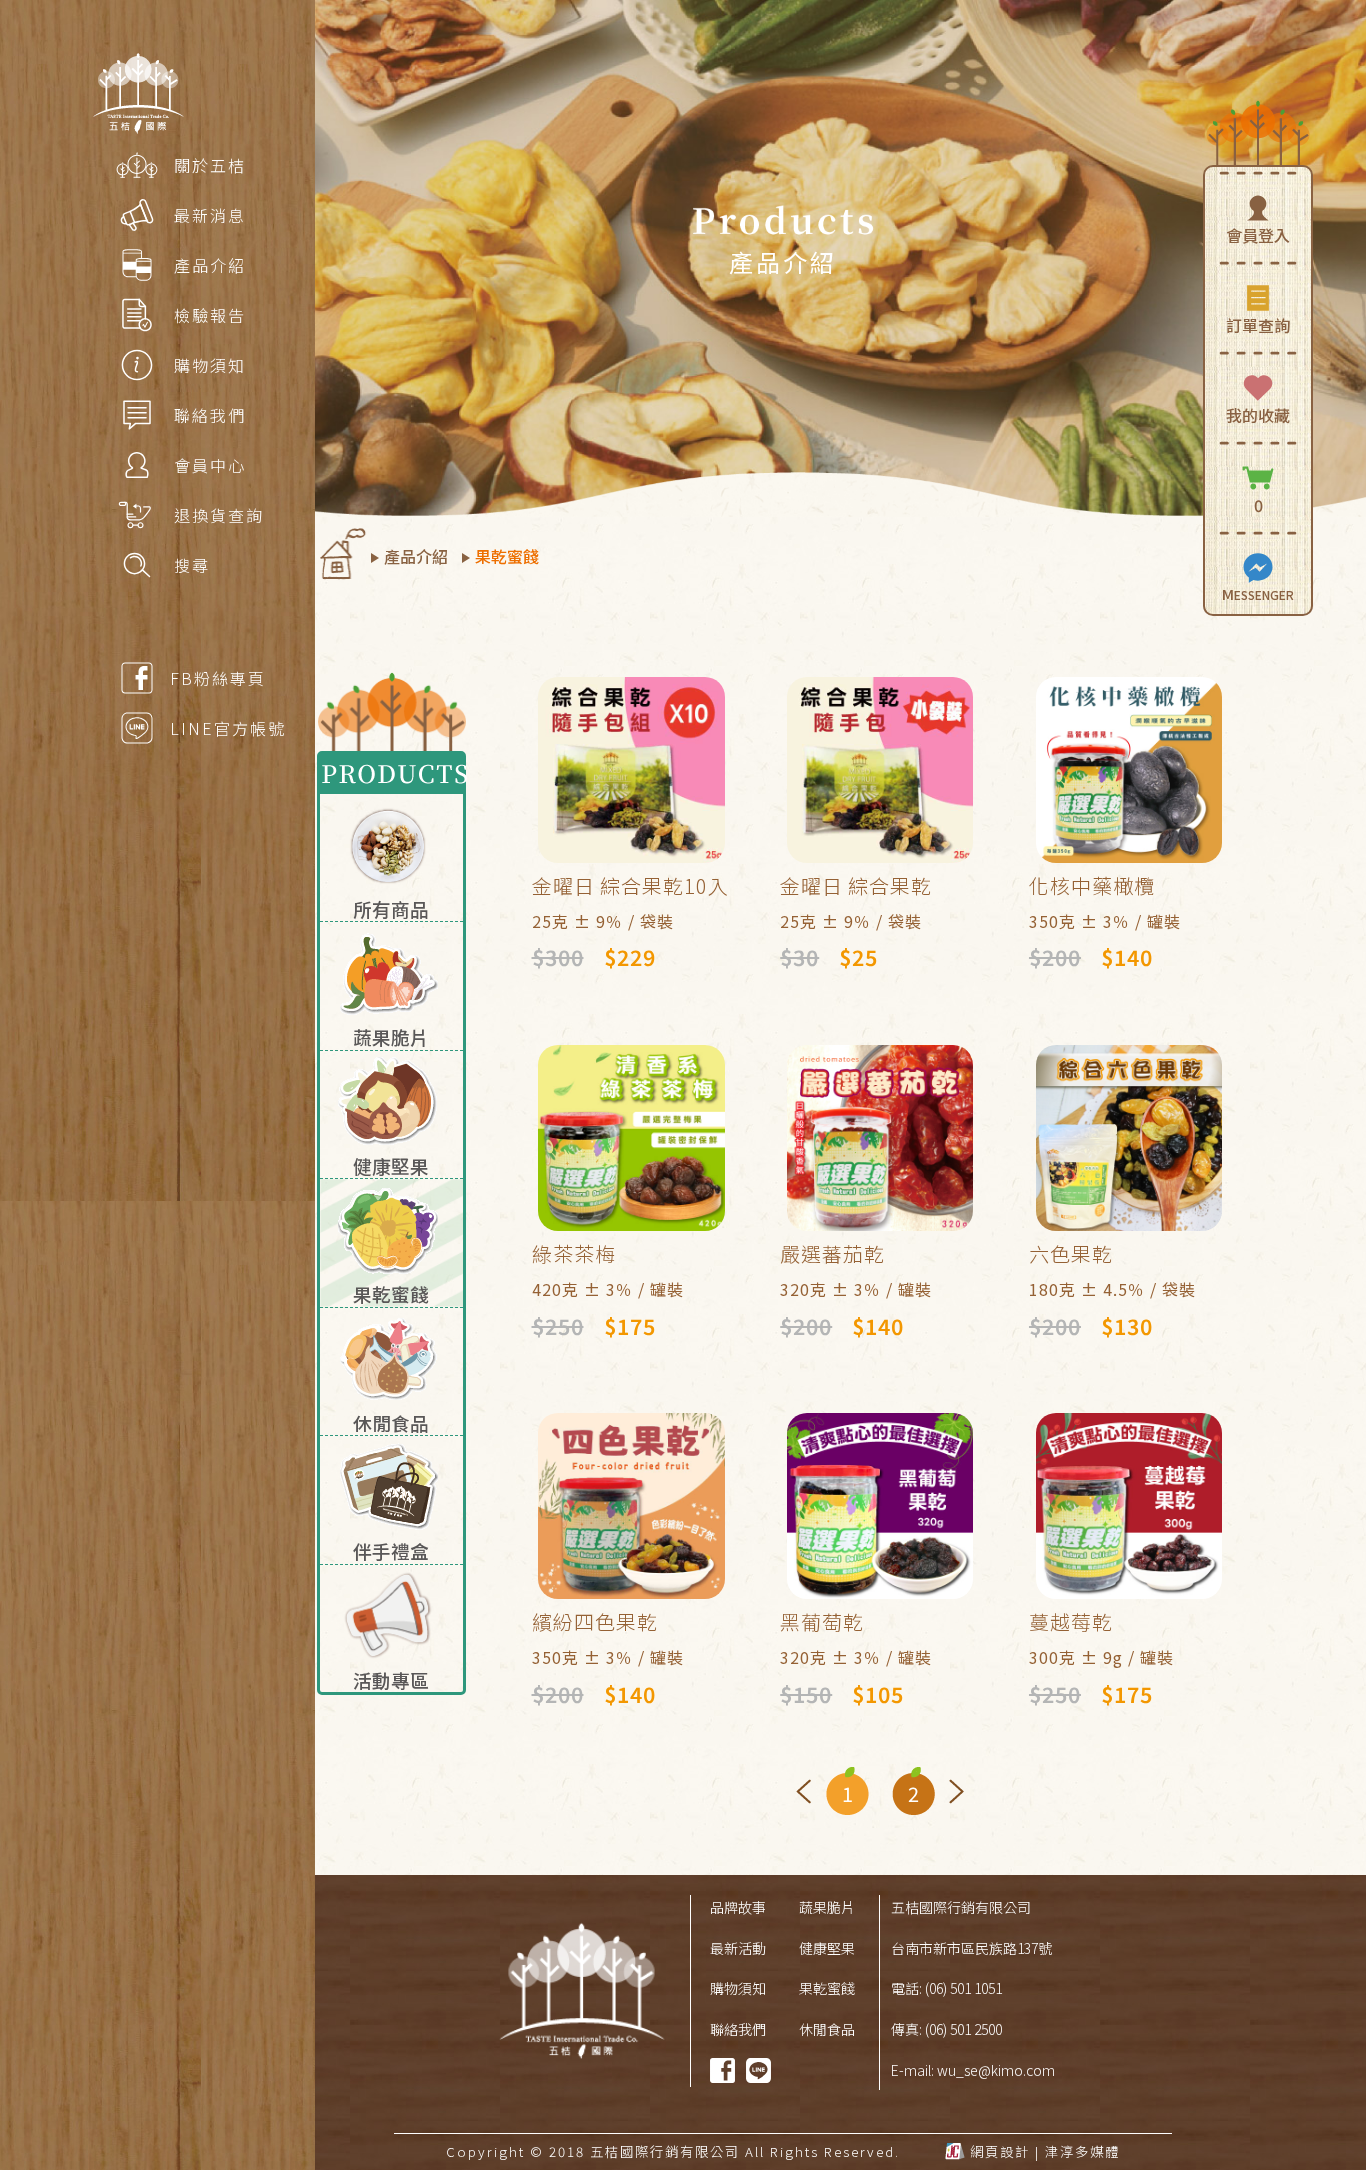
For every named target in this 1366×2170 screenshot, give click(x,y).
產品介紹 (416, 556)
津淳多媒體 (1082, 2151)
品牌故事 (738, 1907)
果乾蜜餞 (507, 556)
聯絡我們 (738, 2029)
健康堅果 (827, 1948)
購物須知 (738, 1988)
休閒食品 (827, 2029)
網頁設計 (1000, 2151)
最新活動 (738, 1948)
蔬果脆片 (827, 1907)
